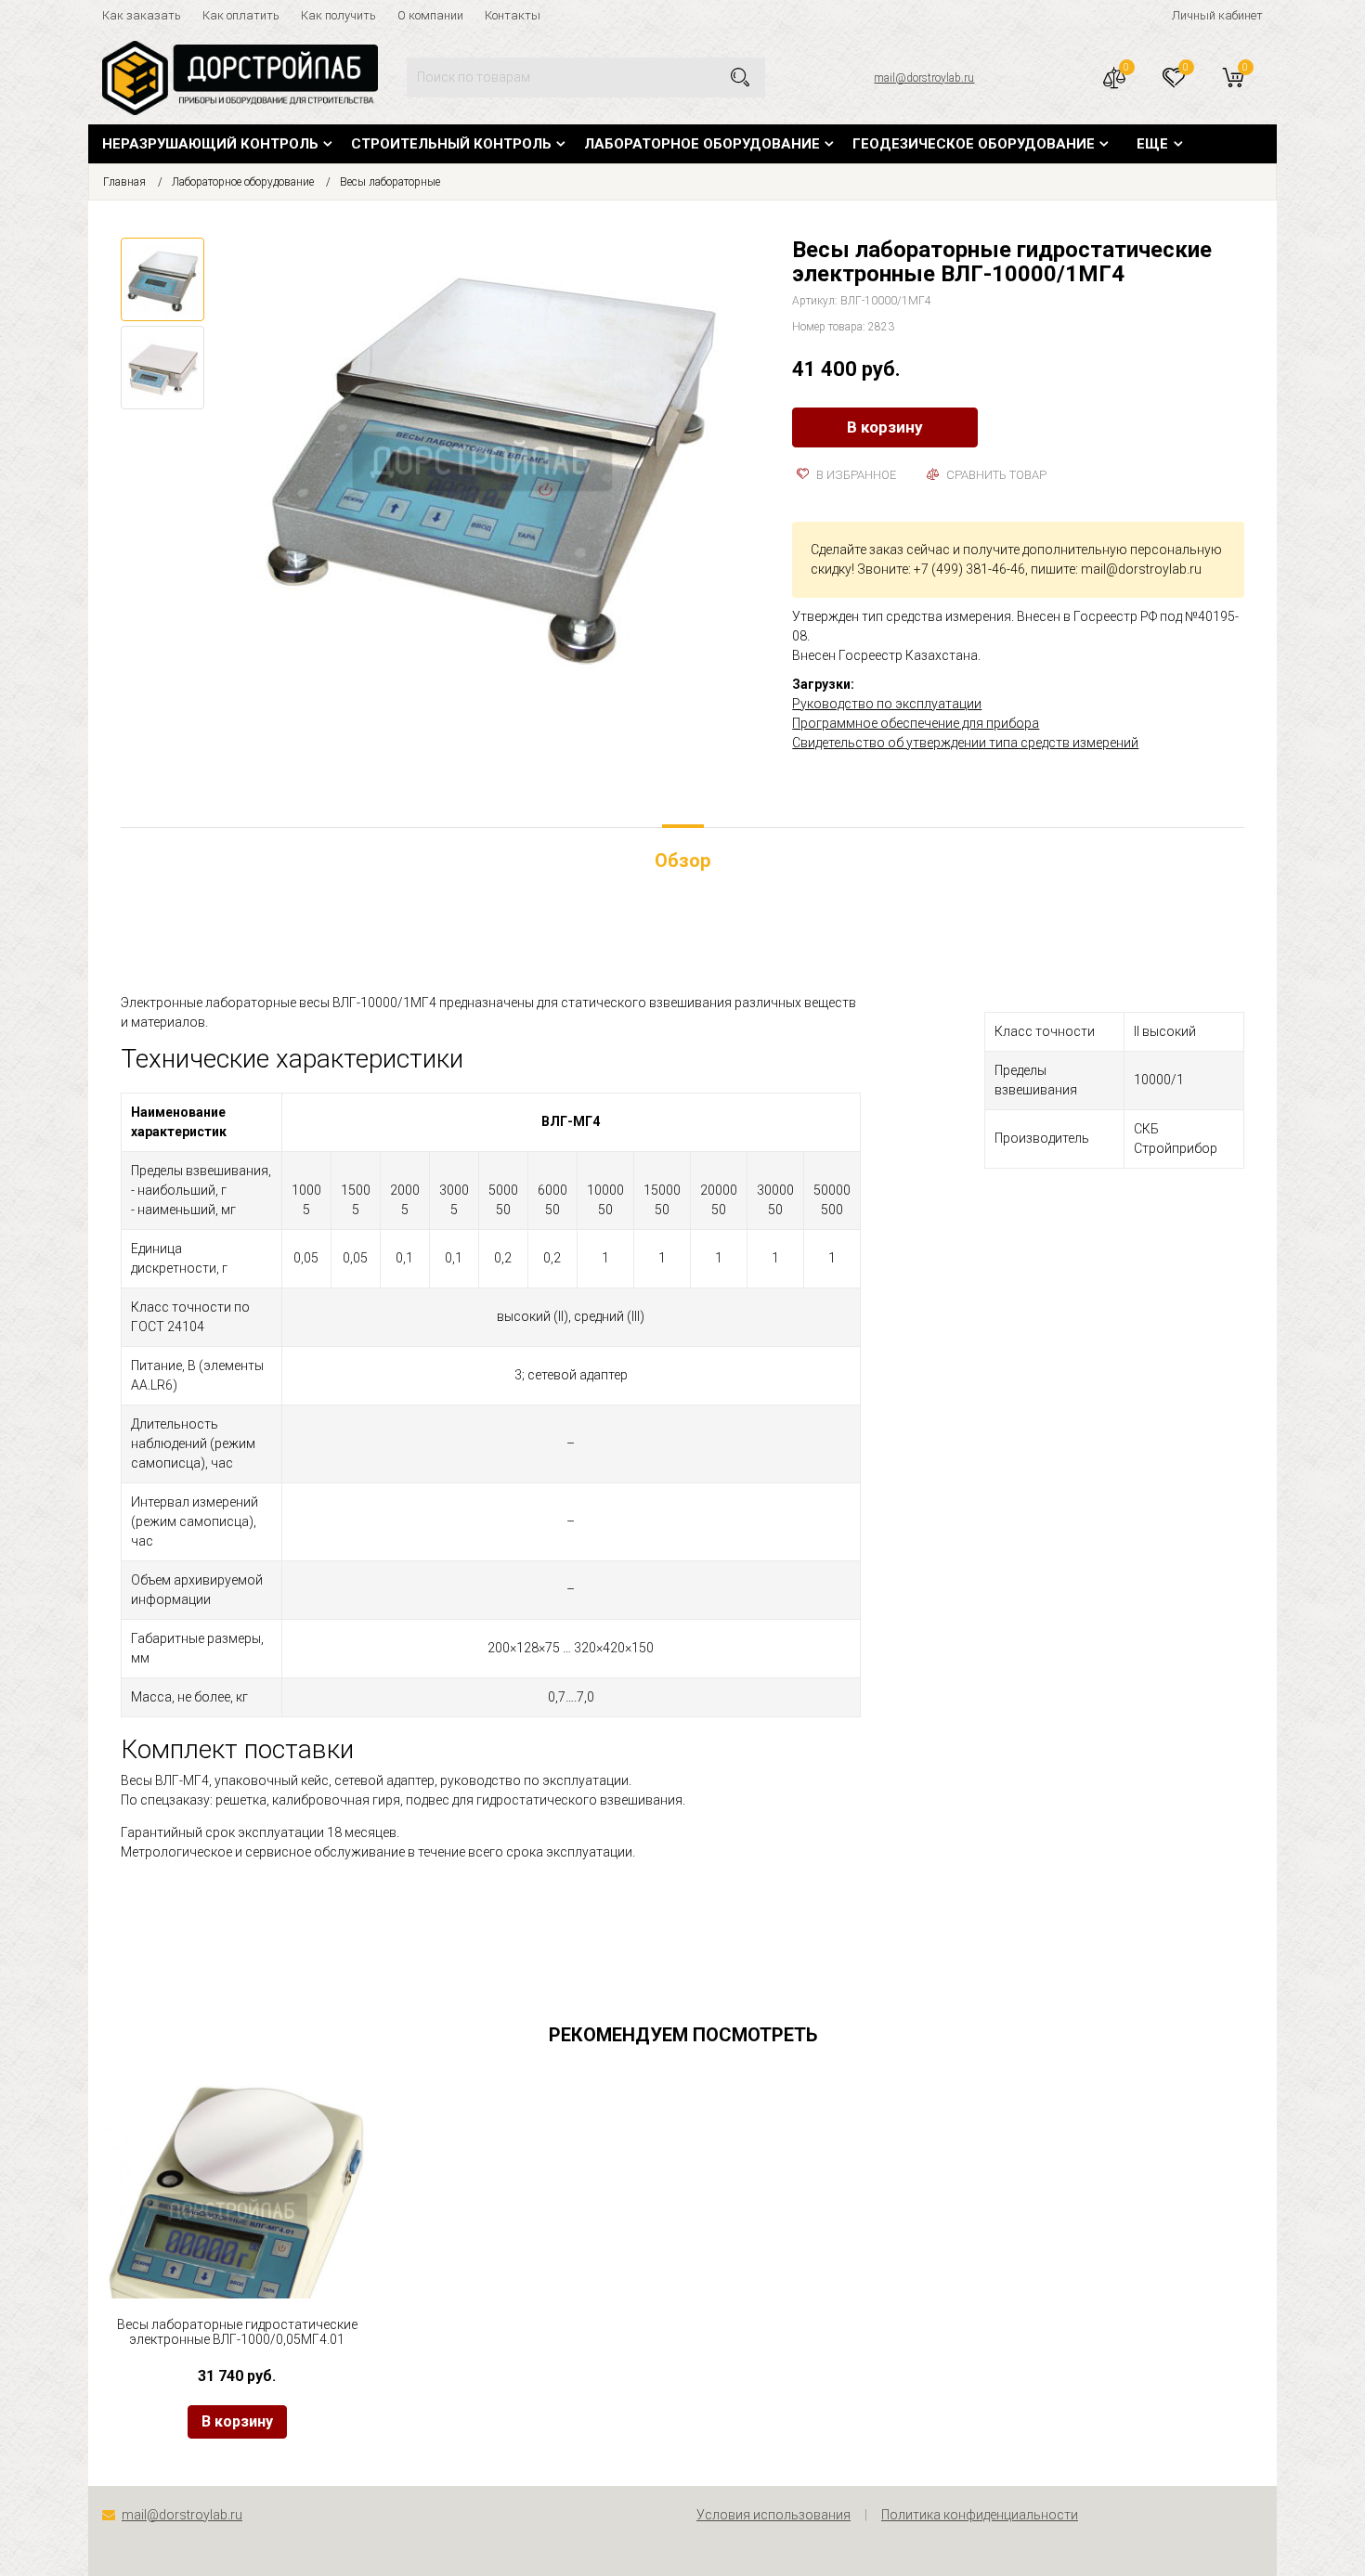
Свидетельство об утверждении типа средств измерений (965, 743)
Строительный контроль (451, 144)
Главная (124, 182)
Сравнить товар (995, 475)
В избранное (855, 475)
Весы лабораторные (390, 182)
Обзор (682, 861)
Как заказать (142, 15)
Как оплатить (241, 15)
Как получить (338, 15)
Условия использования (773, 2515)
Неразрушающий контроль (210, 144)
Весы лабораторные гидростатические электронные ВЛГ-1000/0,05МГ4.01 (237, 2332)
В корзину (885, 427)
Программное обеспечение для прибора (916, 723)
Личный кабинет (1217, 15)
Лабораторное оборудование (702, 144)
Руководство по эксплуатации (887, 704)
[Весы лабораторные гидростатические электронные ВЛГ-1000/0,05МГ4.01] (237, 2215)
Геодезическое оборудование (974, 144)
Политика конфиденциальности (980, 2515)
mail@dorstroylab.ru (924, 78)
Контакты (513, 15)
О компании (430, 15)
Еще (1152, 144)
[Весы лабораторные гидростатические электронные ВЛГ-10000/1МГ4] (489, 468)
